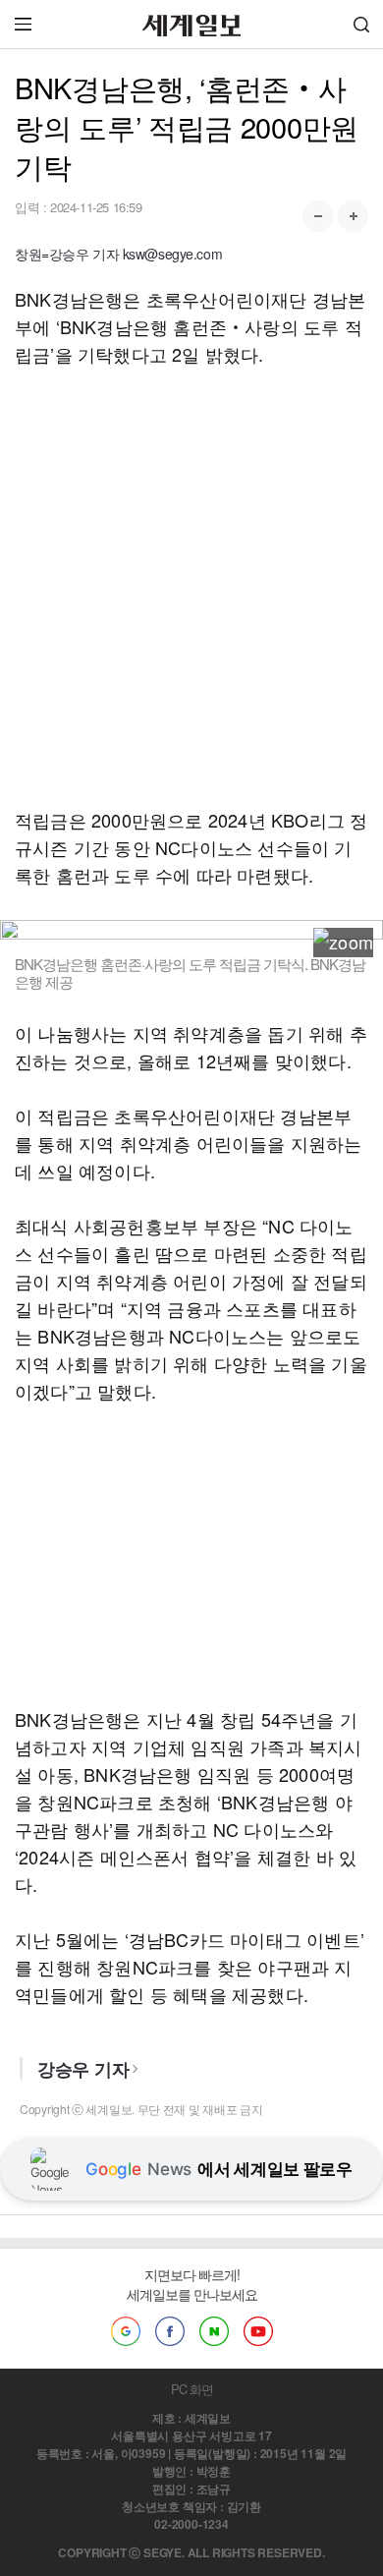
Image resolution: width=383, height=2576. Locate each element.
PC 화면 (192, 2389)
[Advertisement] (191, 587)
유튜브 (258, 2331)
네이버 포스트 (214, 2331)
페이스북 (170, 2331)
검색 (361, 24)
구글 (126, 2331)
